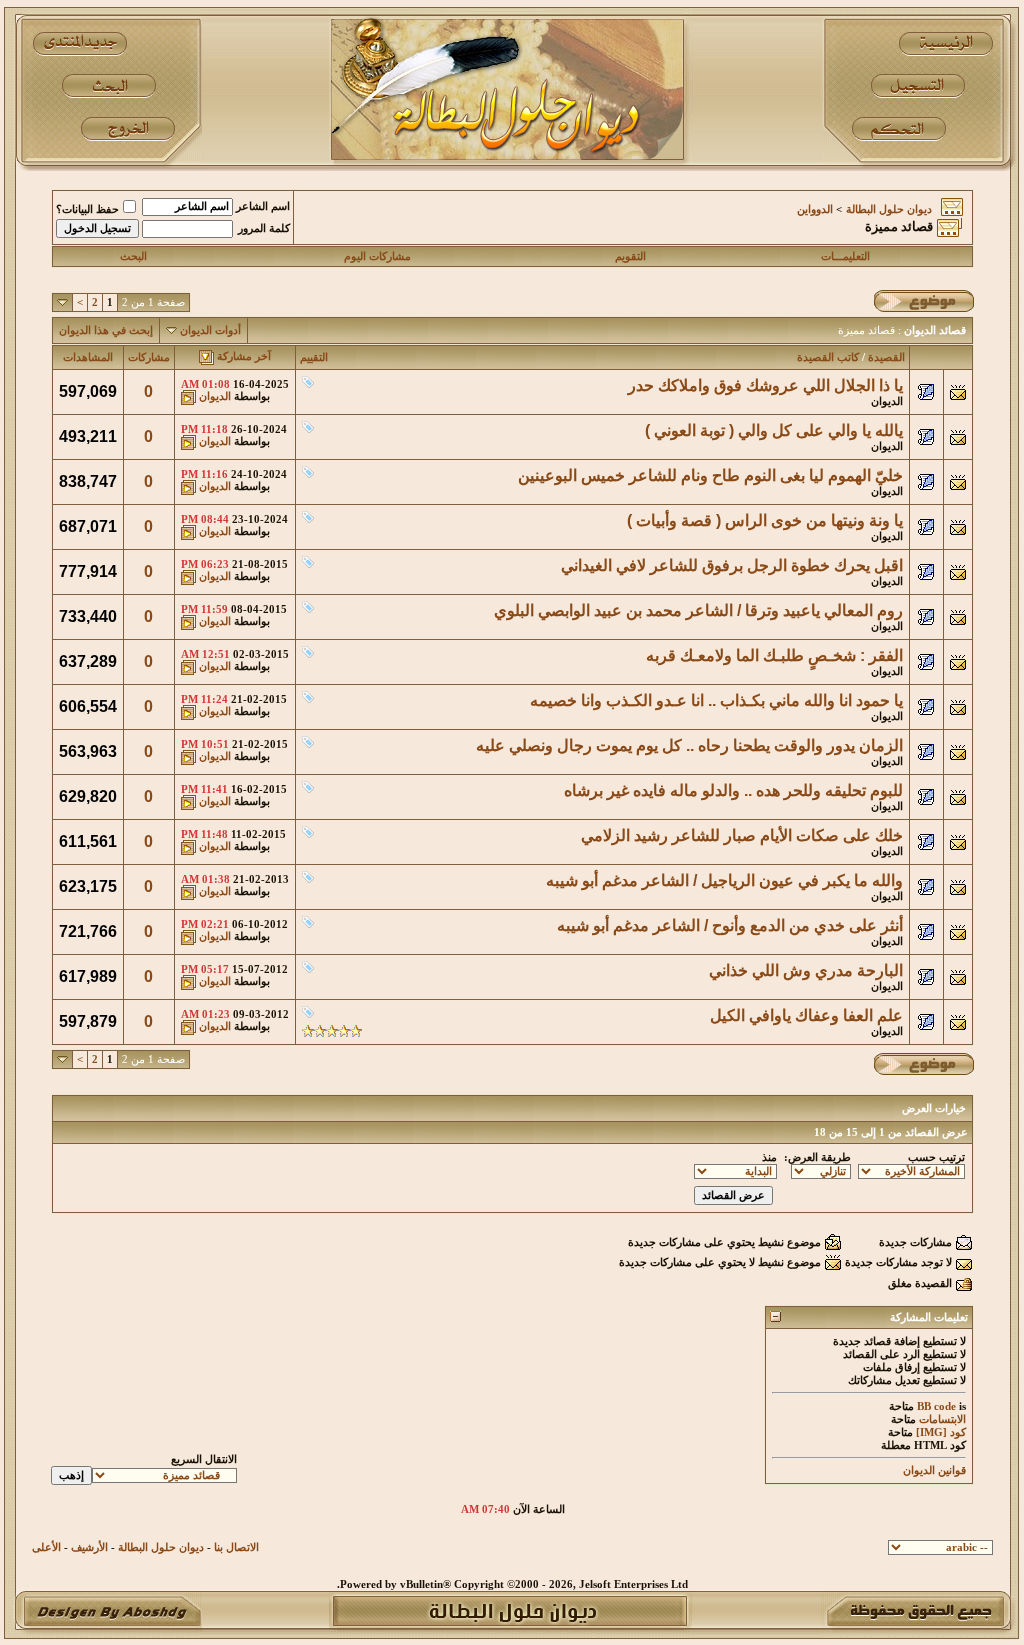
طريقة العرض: (817, 1157)
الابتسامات (942, 1419)
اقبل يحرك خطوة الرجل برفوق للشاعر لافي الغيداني (732, 565)
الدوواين (815, 209)
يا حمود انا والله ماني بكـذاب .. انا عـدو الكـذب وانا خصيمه (716, 700)
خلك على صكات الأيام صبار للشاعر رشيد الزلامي (742, 835)
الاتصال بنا (236, 1547)
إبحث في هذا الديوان (106, 330)
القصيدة (886, 357)
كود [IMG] (941, 1432)
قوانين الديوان (934, 1470)
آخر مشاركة (244, 356)
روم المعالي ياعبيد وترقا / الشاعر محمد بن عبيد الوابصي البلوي (698, 610)
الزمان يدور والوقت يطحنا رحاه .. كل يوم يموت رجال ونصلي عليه (689, 745)
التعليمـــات (845, 256)
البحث (133, 256)
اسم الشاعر (263, 206)
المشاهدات (88, 357)
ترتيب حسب (936, 1157)
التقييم (314, 357)
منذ (769, 1157)
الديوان (887, 401)
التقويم (630, 256)
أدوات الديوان (210, 330)
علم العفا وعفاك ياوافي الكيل (806, 1015)
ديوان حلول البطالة (889, 209)
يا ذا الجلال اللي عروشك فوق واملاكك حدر (765, 385)
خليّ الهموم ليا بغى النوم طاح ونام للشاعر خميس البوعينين (710, 475)
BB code (936, 1406)
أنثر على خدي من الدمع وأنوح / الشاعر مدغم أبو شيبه (730, 925)
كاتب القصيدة (828, 357)
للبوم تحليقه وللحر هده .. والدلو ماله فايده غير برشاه (733, 790)
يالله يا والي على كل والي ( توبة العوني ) (774, 430)
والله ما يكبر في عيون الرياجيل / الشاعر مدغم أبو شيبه (724, 880)
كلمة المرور (264, 228)
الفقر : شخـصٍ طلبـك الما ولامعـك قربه (774, 655)
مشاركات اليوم (377, 256)
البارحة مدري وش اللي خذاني (806, 970)
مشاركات (149, 357)
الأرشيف (89, 1547)
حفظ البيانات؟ (87, 209)
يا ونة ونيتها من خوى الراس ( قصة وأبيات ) (765, 520)
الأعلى (46, 1547)
